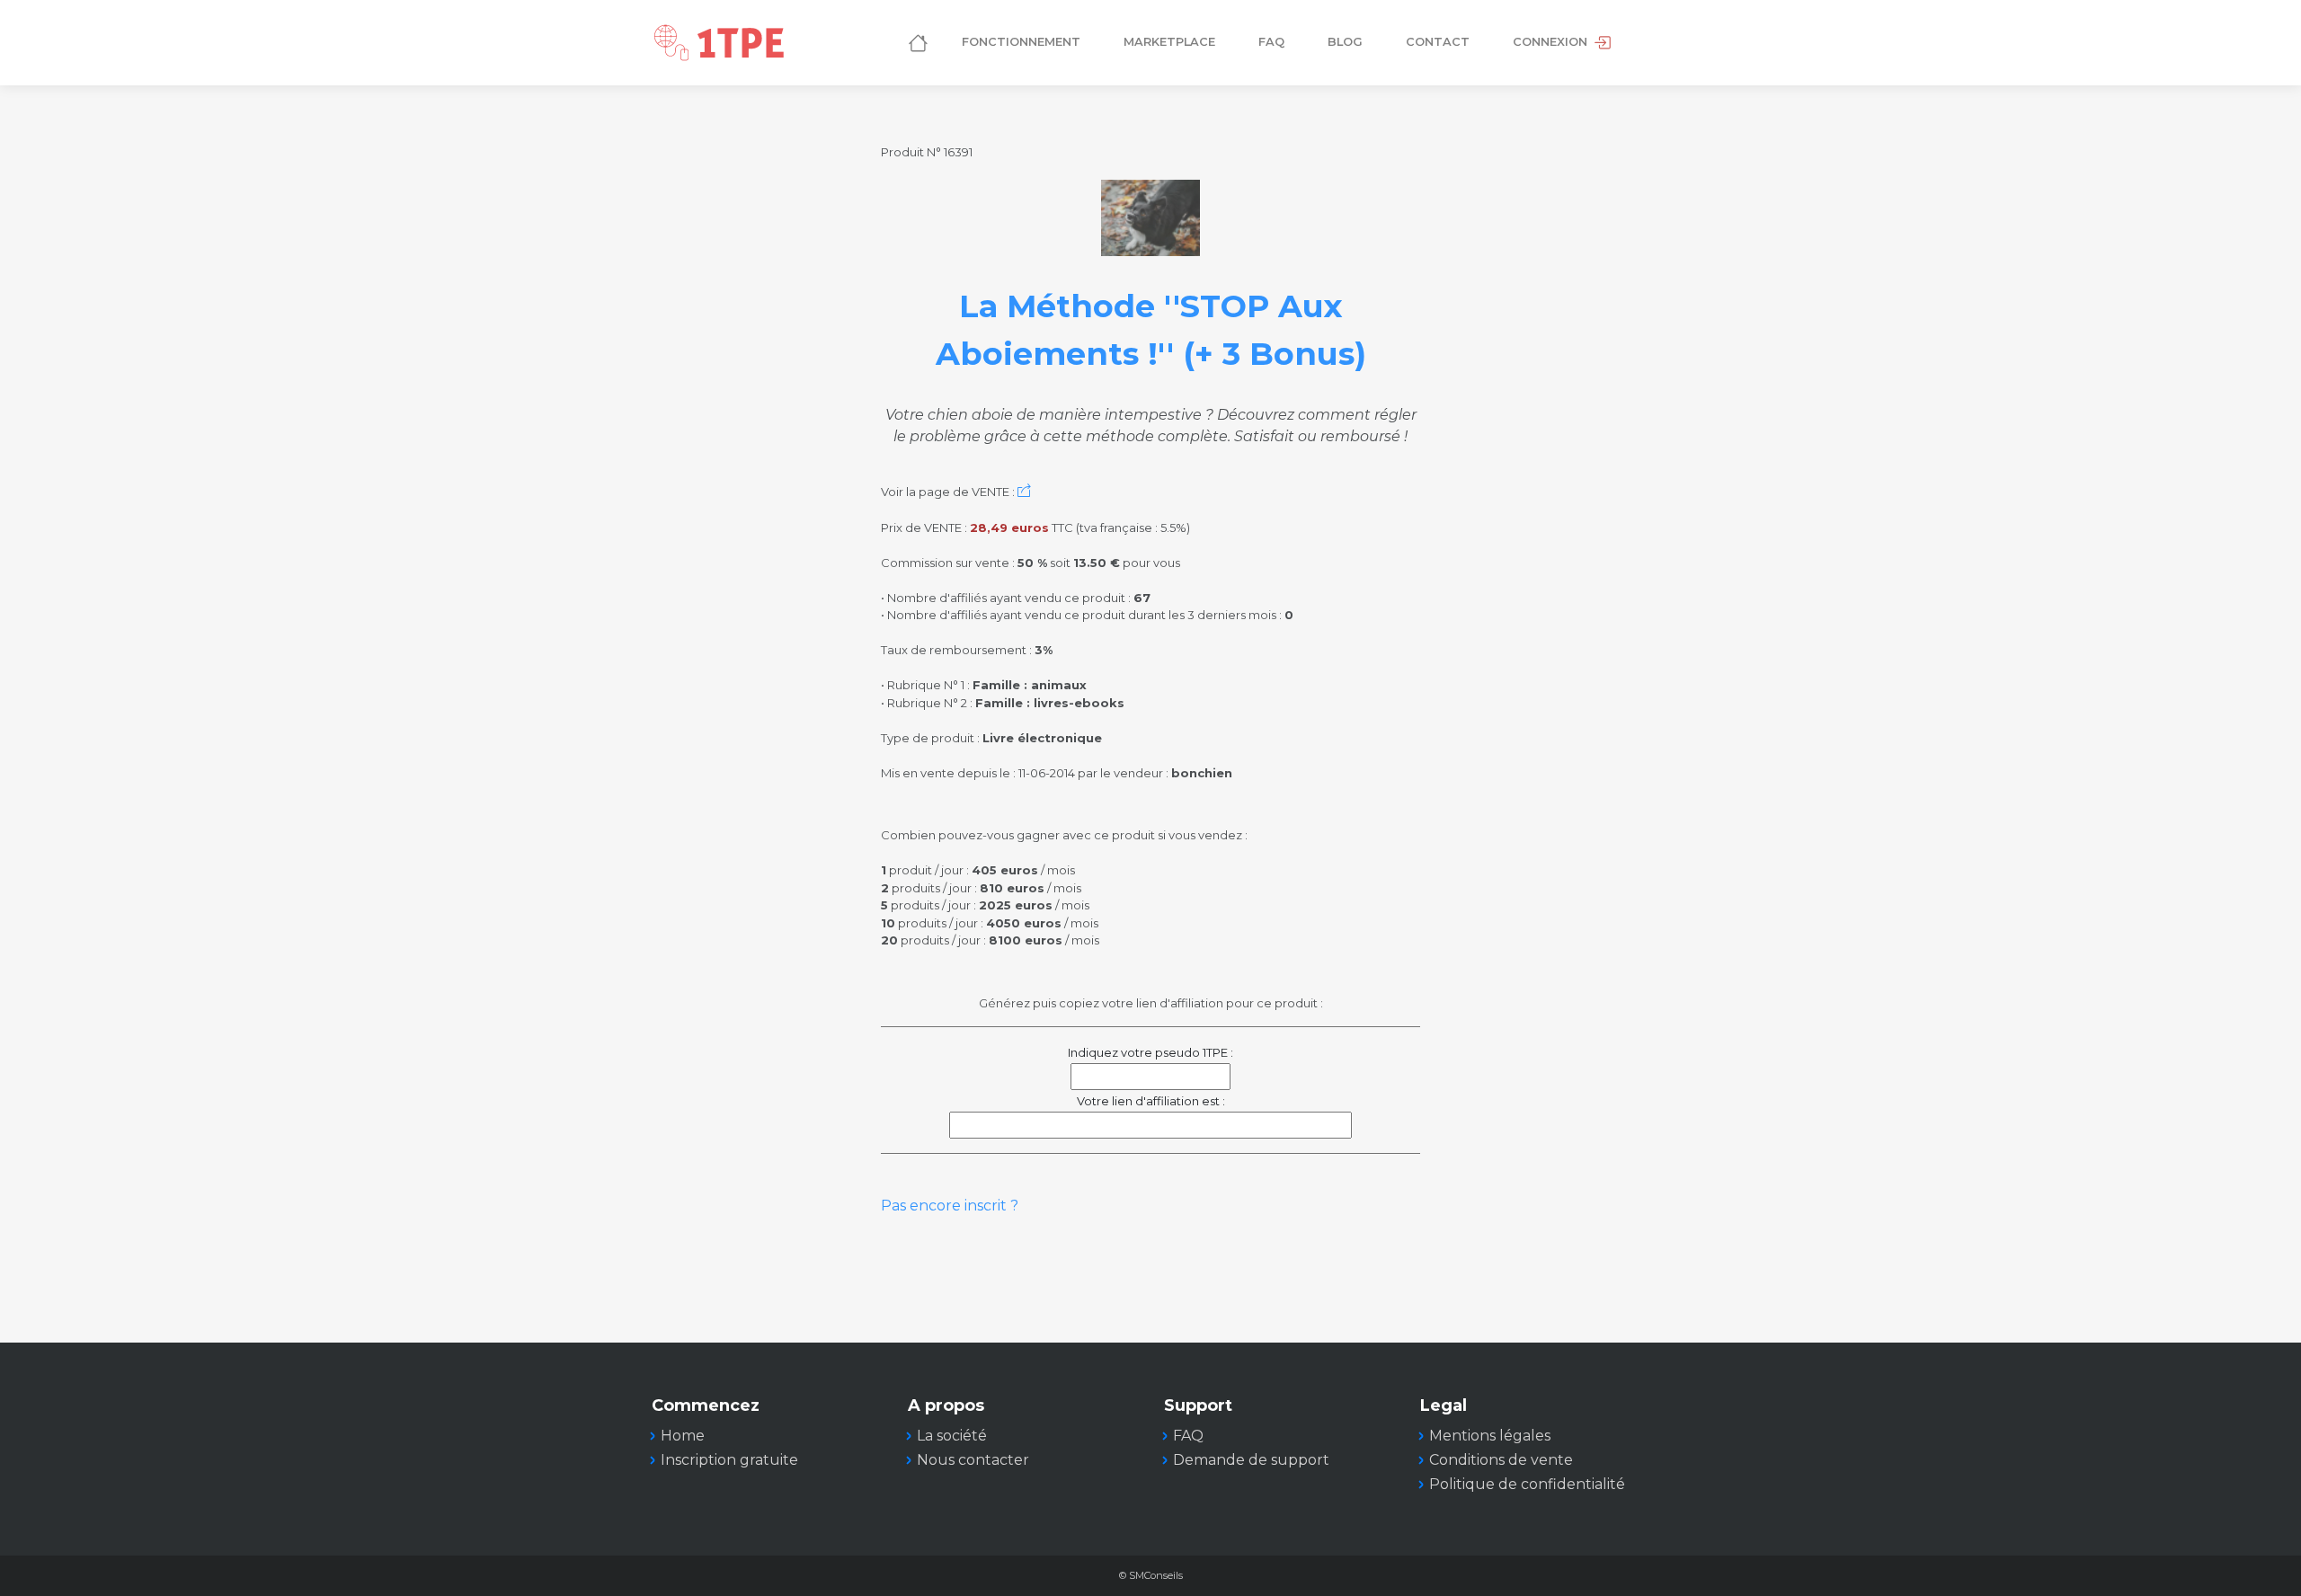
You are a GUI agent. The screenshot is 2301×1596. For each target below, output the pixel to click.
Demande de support (1251, 1460)
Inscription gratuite (729, 1460)
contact (1438, 42)
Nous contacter (973, 1460)
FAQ (1271, 42)
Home (683, 1436)
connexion (1552, 42)
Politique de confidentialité (1527, 1484)
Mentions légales (1490, 1436)
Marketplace (1169, 42)
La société (952, 1436)
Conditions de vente (1501, 1460)
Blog (1345, 42)
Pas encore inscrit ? (950, 1206)
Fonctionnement (1021, 42)
